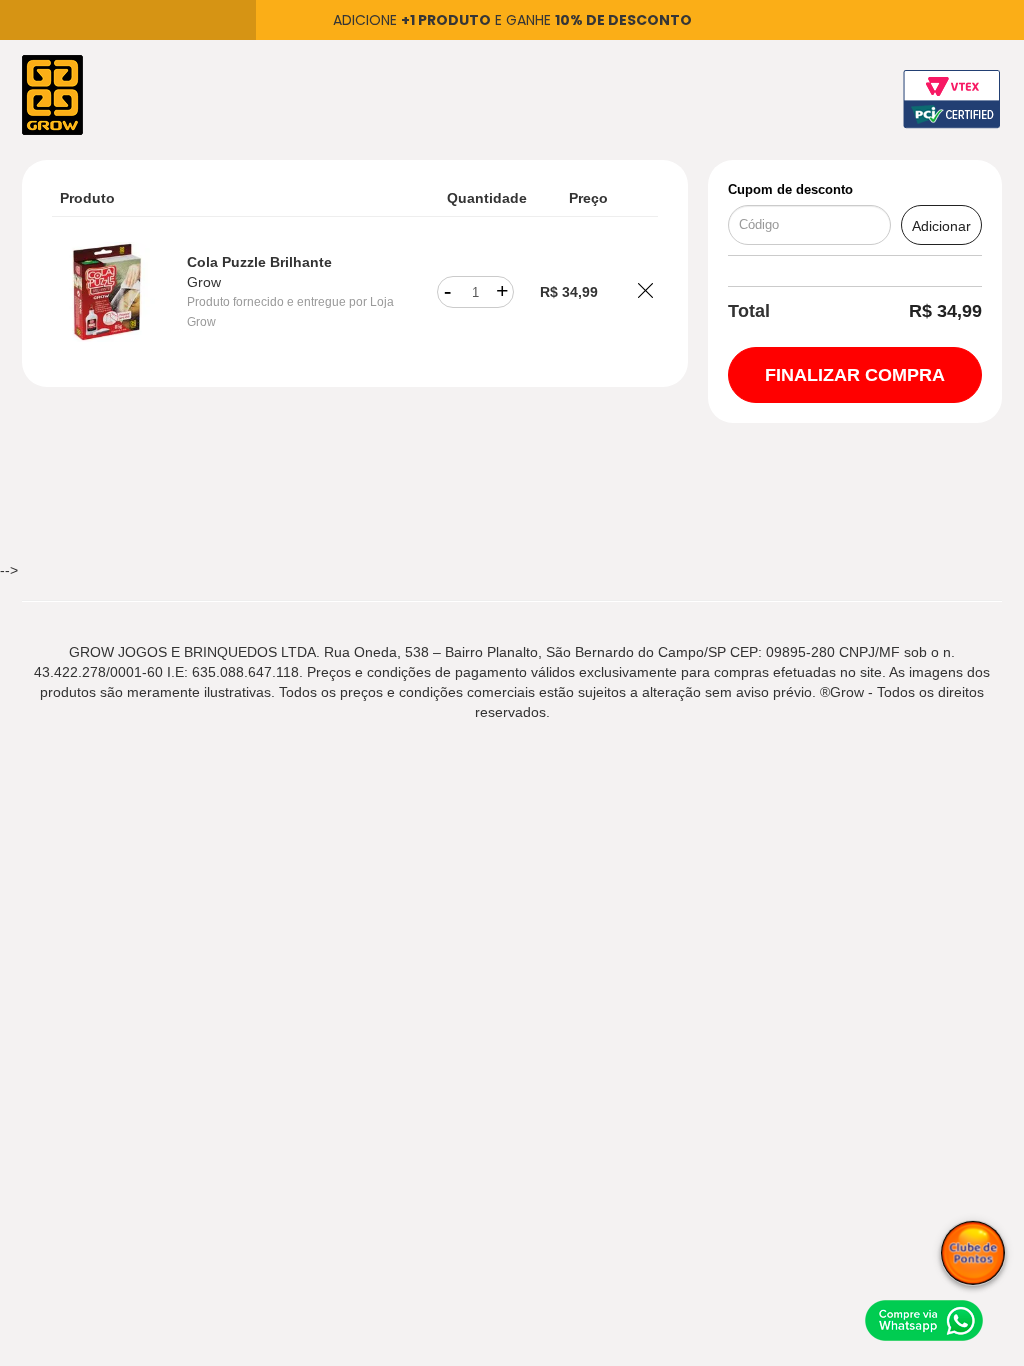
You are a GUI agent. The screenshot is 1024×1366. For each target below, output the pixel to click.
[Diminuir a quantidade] (447, 292)
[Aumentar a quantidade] (502, 292)
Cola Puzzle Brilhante (259, 262)
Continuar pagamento (855, 375)
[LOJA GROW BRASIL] (52, 94)
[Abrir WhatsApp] (924, 1320)
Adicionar (941, 226)
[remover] (645, 292)
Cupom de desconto (790, 189)
